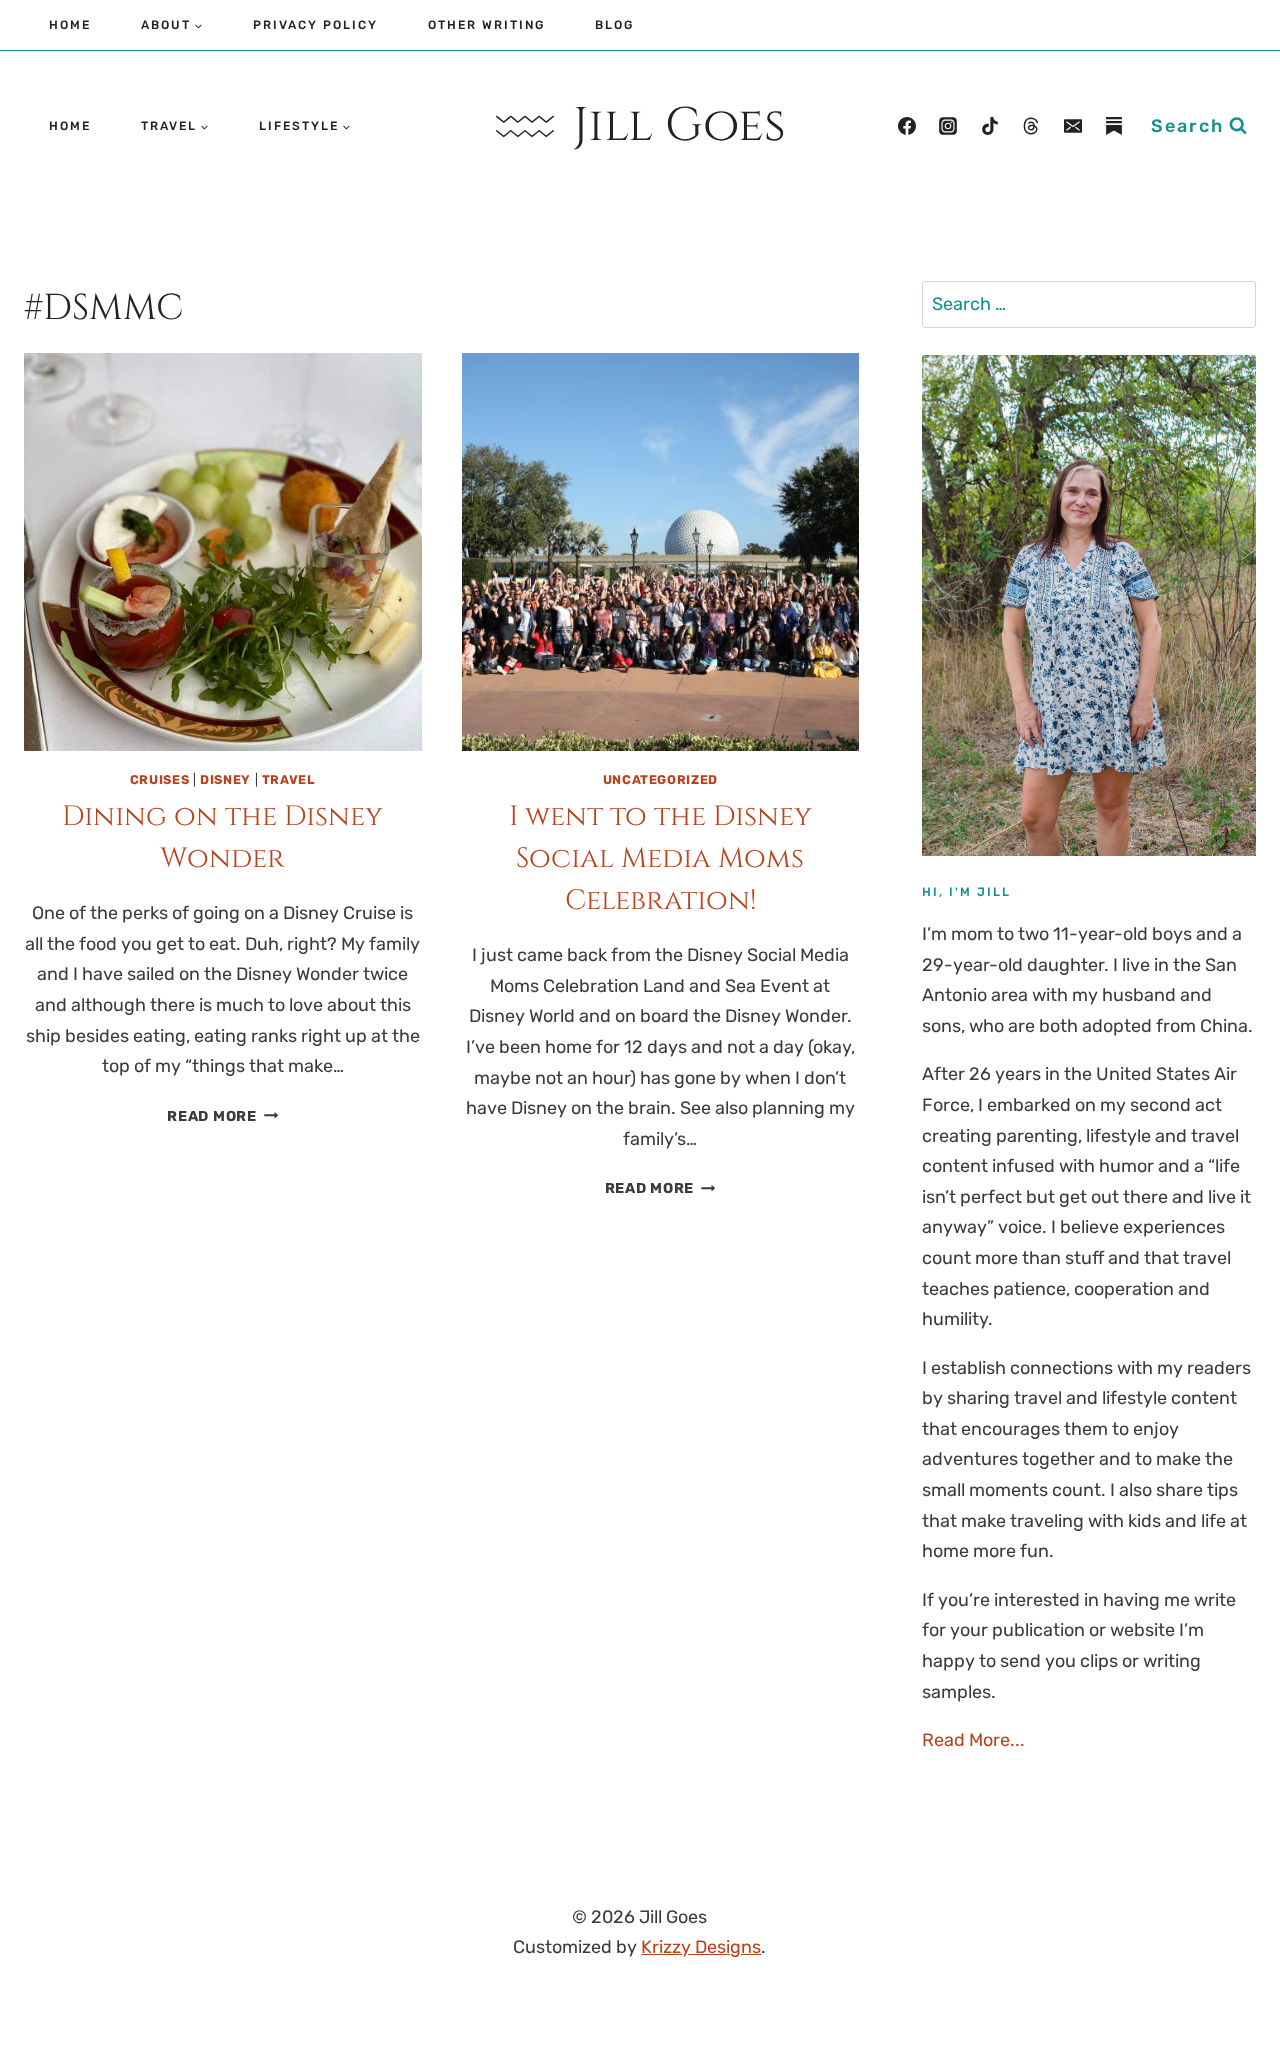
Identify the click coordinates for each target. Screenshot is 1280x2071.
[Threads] (1031, 126)
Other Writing (486, 25)
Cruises (159, 779)
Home (70, 25)
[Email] (1073, 126)
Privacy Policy (315, 25)
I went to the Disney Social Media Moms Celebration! (660, 858)
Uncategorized (660, 779)
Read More (222, 1116)
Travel (289, 779)
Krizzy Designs (701, 1947)
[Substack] (1114, 126)
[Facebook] (907, 126)
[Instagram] (948, 126)
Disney (225, 779)
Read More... (973, 1740)
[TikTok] (990, 126)
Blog (614, 25)
